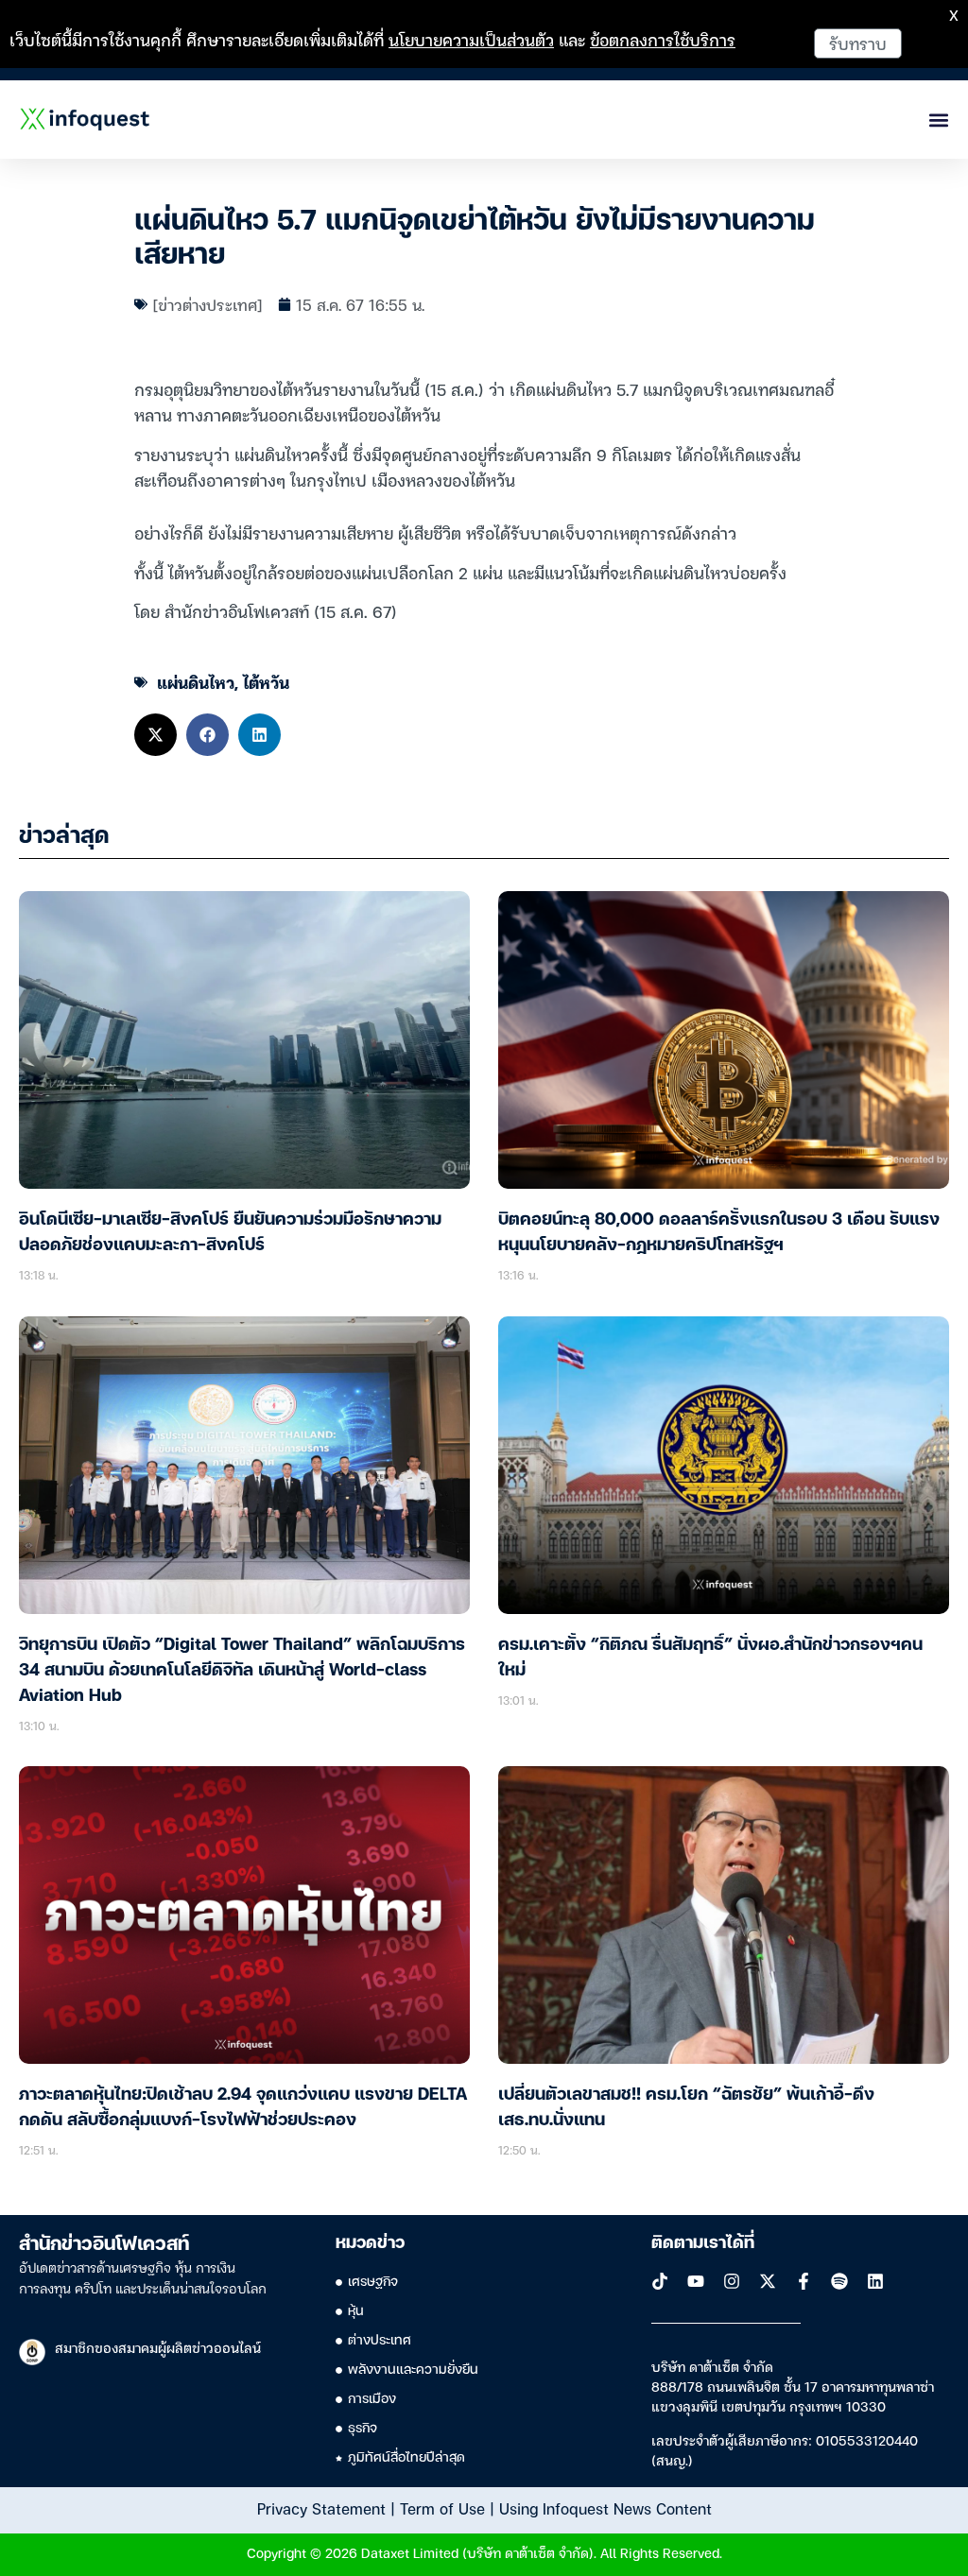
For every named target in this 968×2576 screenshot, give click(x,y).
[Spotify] (839, 2281)
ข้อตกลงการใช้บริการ (663, 39)
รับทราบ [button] (858, 43)
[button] (156, 735)
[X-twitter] (768, 2281)
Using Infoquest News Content (605, 2508)
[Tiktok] (660, 2281)
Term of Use (442, 2508)
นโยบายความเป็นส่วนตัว (471, 39)
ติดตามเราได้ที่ (703, 2243)
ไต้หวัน (266, 682)
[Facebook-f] (804, 2281)
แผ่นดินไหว (196, 682)
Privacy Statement (321, 2508)
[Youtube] (696, 2281)
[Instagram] (732, 2281)
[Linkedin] (875, 2281)
